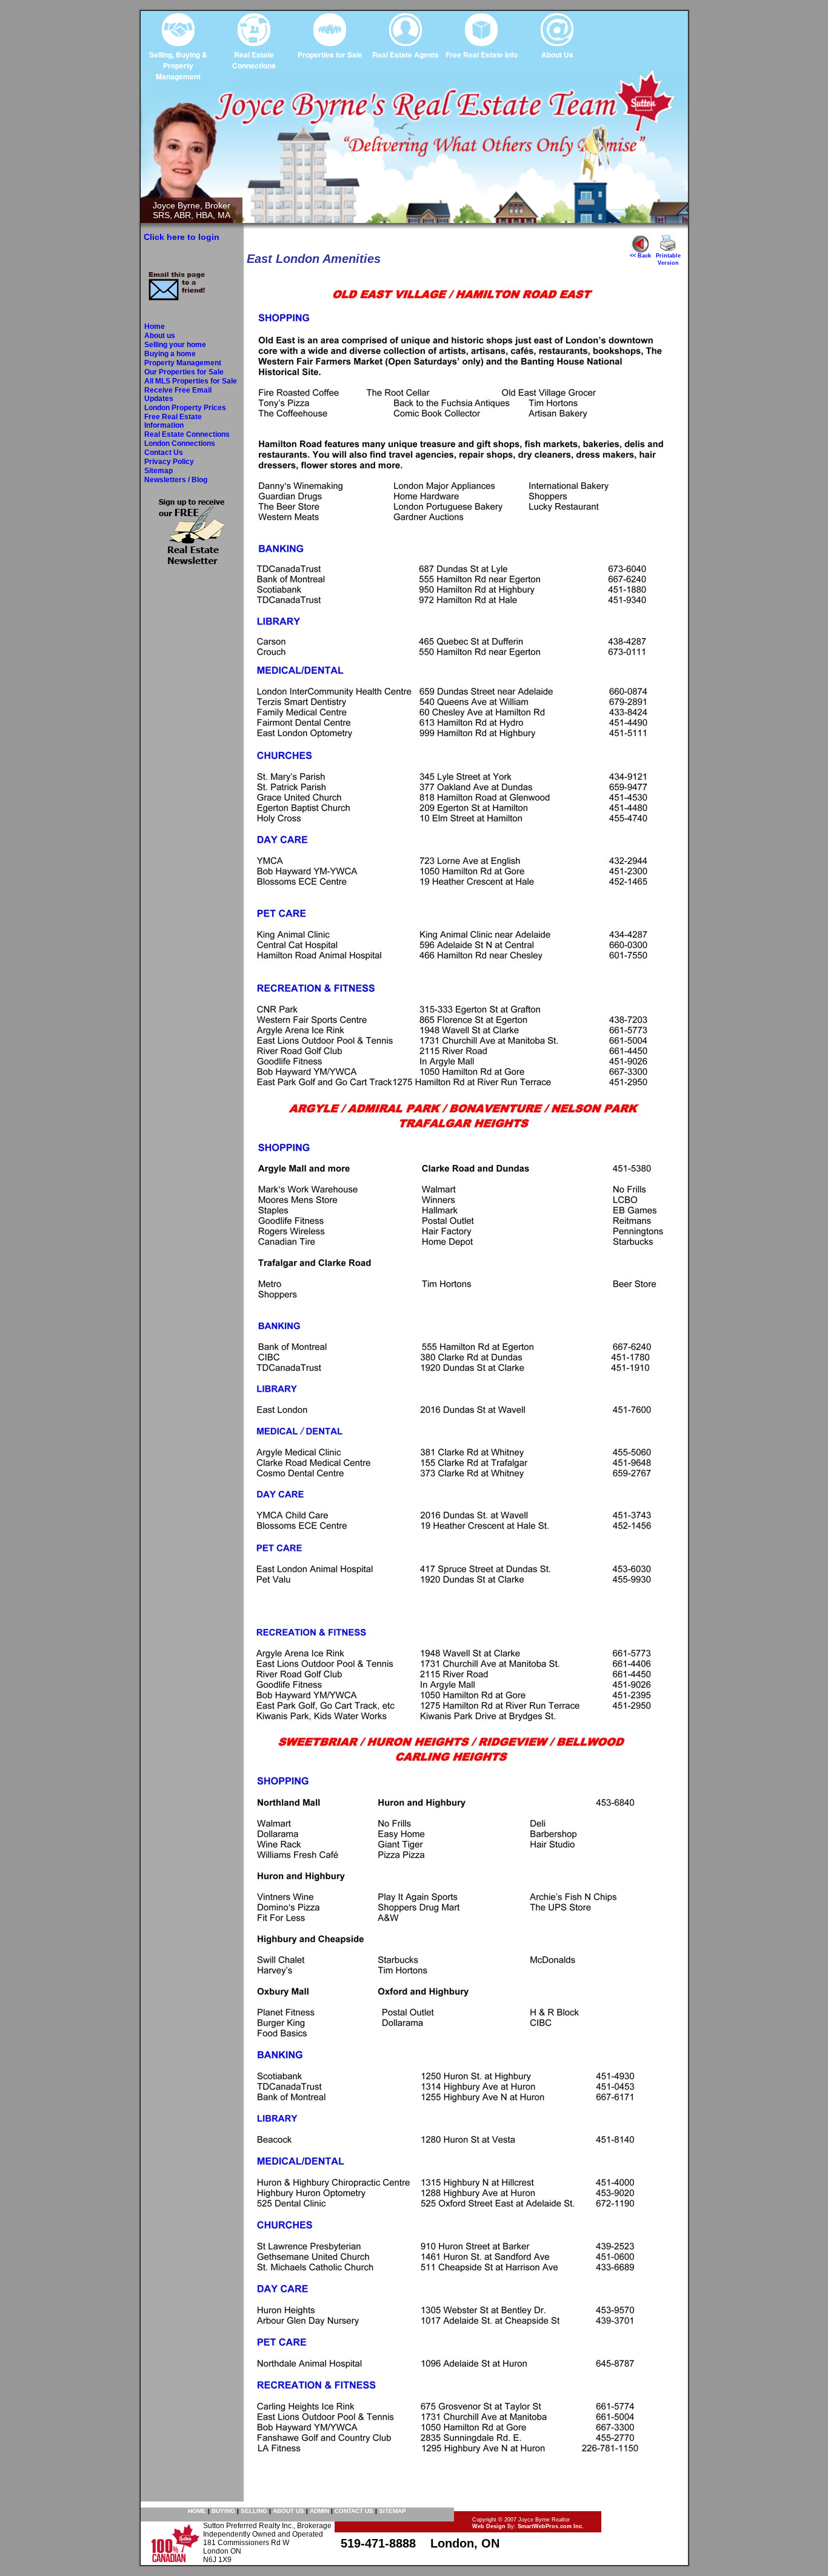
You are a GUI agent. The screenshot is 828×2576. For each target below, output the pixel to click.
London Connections (180, 443)
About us (160, 336)
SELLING (254, 2511)
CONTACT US (354, 2511)
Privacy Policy (169, 462)
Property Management (183, 363)
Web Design (489, 2526)
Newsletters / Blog (176, 480)
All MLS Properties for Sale (191, 381)
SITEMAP (392, 2511)
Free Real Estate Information (173, 421)
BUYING (223, 2511)
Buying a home (170, 354)
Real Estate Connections (187, 434)
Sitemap (159, 471)
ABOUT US (289, 2511)
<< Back (640, 256)
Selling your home (175, 345)
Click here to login (182, 237)
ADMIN (319, 2511)
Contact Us (164, 453)
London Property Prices (185, 408)
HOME (197, 2511)
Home (155, 327)
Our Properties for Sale (184, 372)
